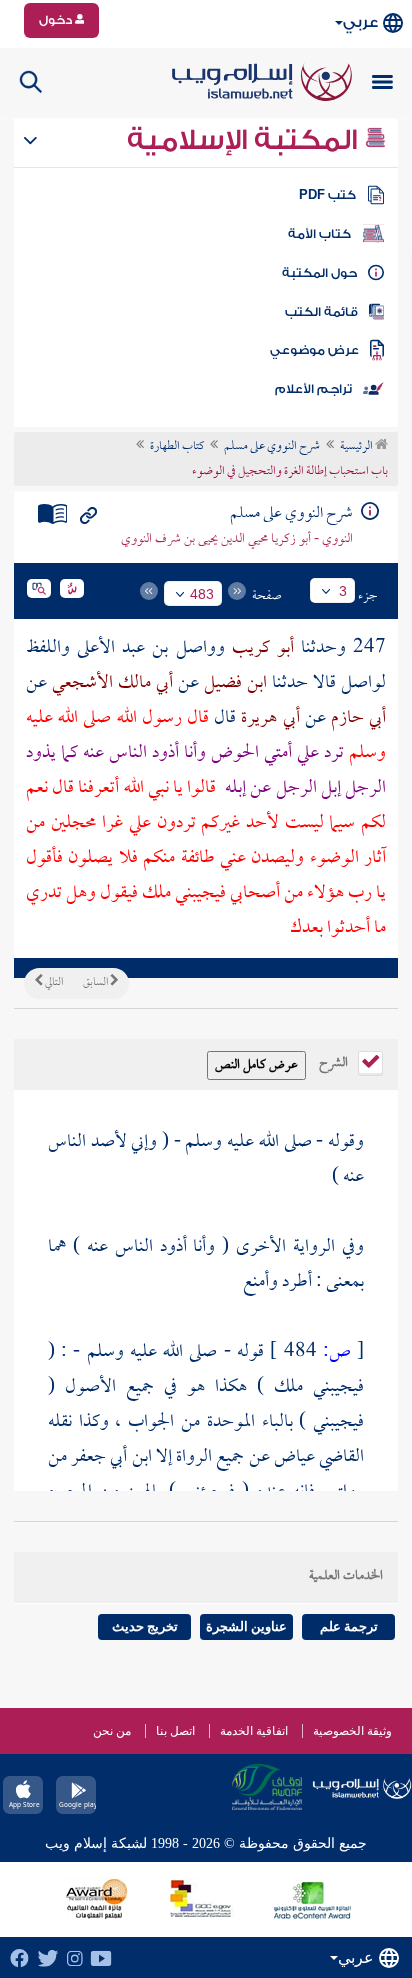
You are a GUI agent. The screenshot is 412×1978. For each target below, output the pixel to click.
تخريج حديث (145, 1626)
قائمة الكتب (321, 312)
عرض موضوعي (314, 350)
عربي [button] (360, 22)
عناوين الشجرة (246, 1626)
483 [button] (202, 594)
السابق (96, 983)
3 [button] (343, 591)
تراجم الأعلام (313, 389)
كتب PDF (327, 195)
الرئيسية (357, 447)
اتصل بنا (175, 1731)
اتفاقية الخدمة (254, 1731)
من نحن (112, 1731)
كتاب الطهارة (177, 447)
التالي (53, 983)
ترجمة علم (349, 1626)
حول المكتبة (319, 273)
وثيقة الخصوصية (352, 1731)
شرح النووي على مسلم (272, 447)
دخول (57, 20)
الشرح (335, 1061)
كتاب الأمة (319, 234)
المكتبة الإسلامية (245, 140)
